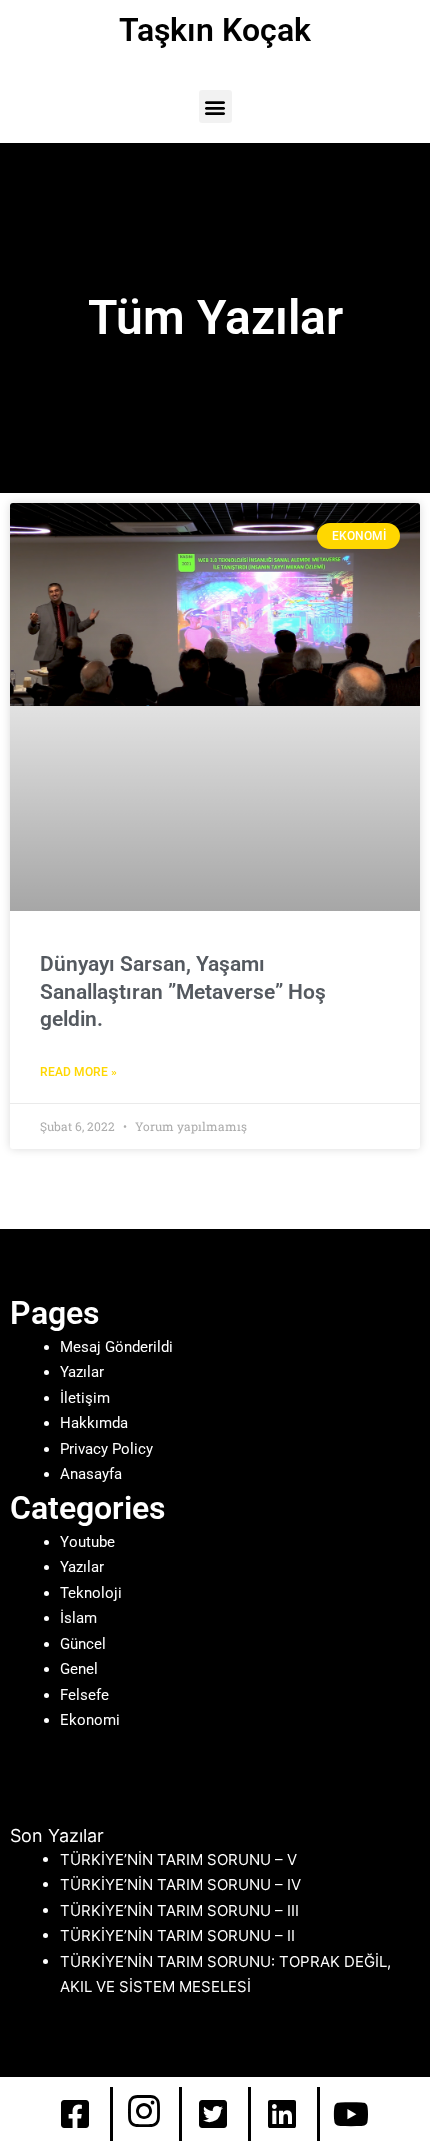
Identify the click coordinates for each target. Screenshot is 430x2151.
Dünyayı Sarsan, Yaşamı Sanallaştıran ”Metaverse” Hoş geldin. (183, 991)
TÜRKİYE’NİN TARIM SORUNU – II (177, 1935)
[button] (215, 106)
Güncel (83, 1644)
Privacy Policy (106, 1449)
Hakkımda (94, 1423)
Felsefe (84, 1695)
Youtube (87, 1542)
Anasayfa (91, 1474)
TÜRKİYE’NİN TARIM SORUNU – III (179, 1910)
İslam (78, 1618)
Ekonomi (90, 1720)
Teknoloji (91, 1593)
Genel (79, 1669)
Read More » (78, 1072)
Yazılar (82, 1372)
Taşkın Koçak (215, 30)
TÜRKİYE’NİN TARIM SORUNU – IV (180, 1884)
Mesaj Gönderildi (116, 1347)
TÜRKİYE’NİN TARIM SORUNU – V (178, 1859)
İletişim (85, 1398)
